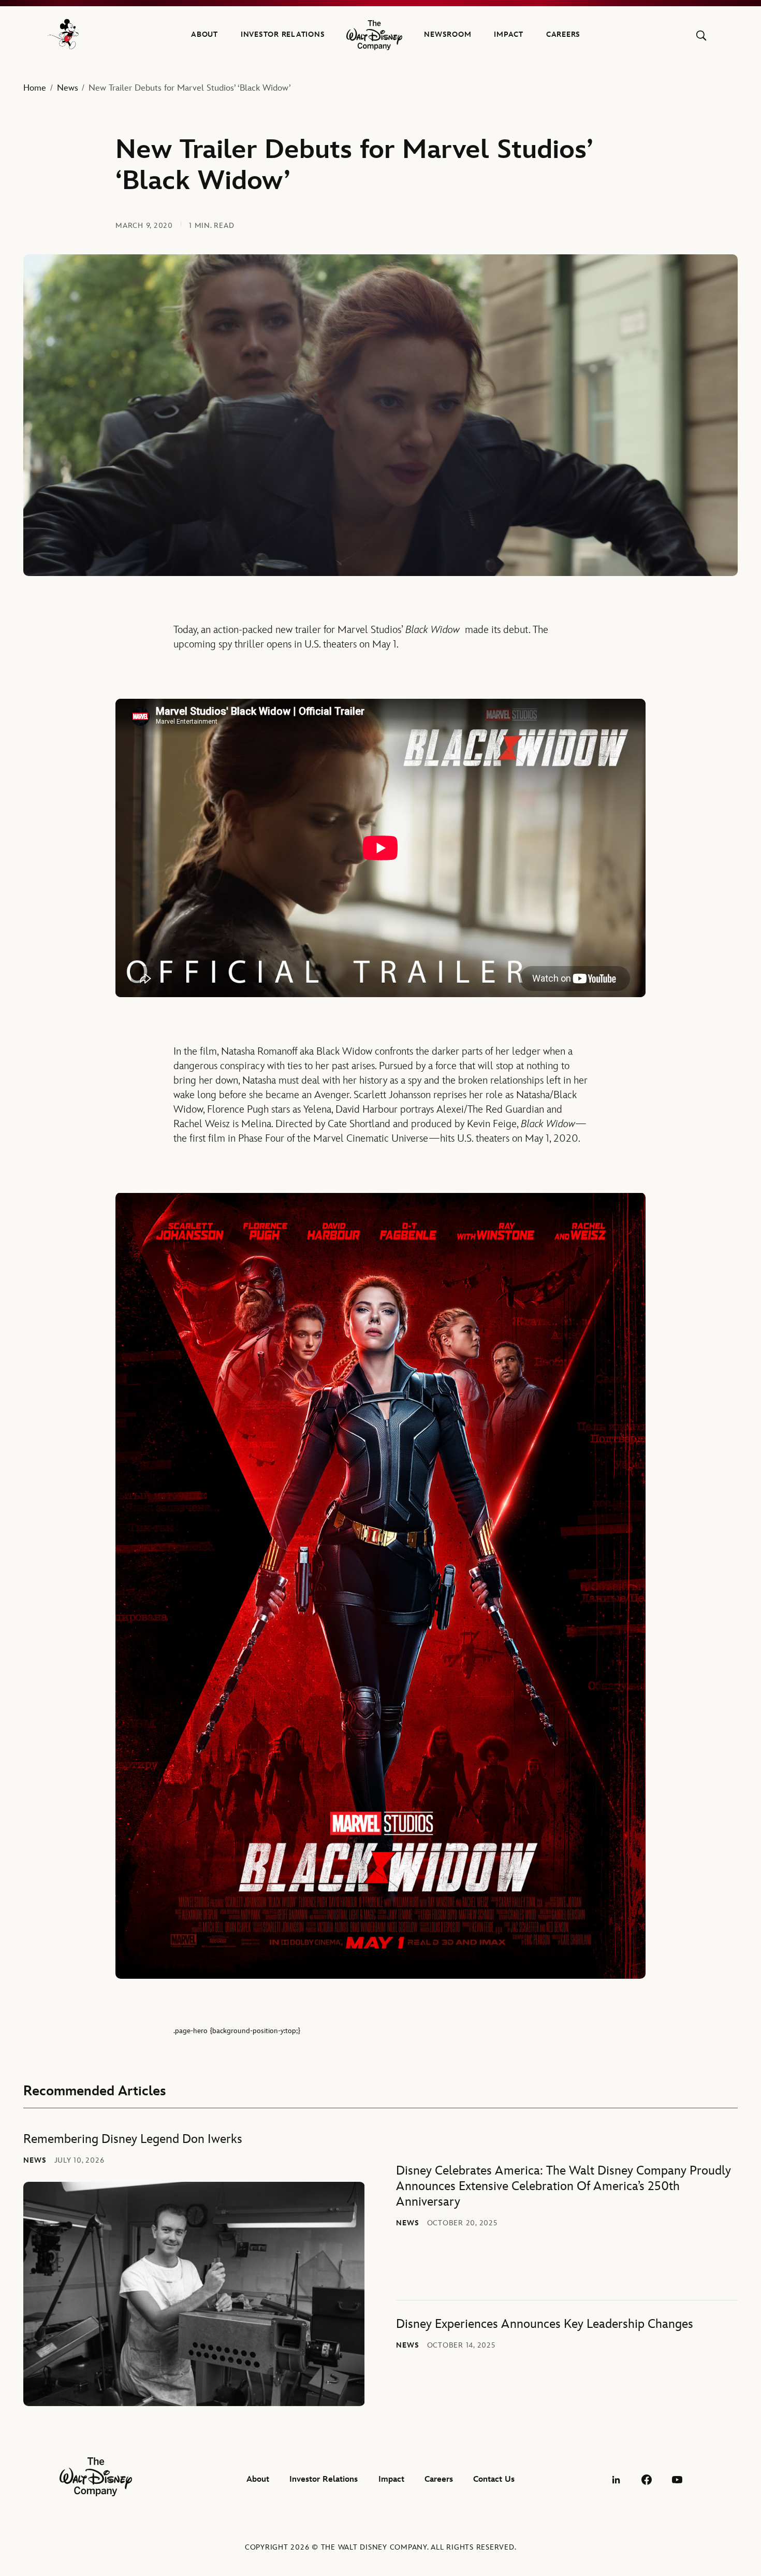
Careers (563, 34)
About (204, 34)
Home (35, 88)
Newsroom (448, 34)
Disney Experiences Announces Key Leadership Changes (545, 2324)
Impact (509, 34)
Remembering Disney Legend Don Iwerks (133, 2139)
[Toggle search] (701, 35)
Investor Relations (283, 34)
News (68, 88)
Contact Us (494, 2479)
